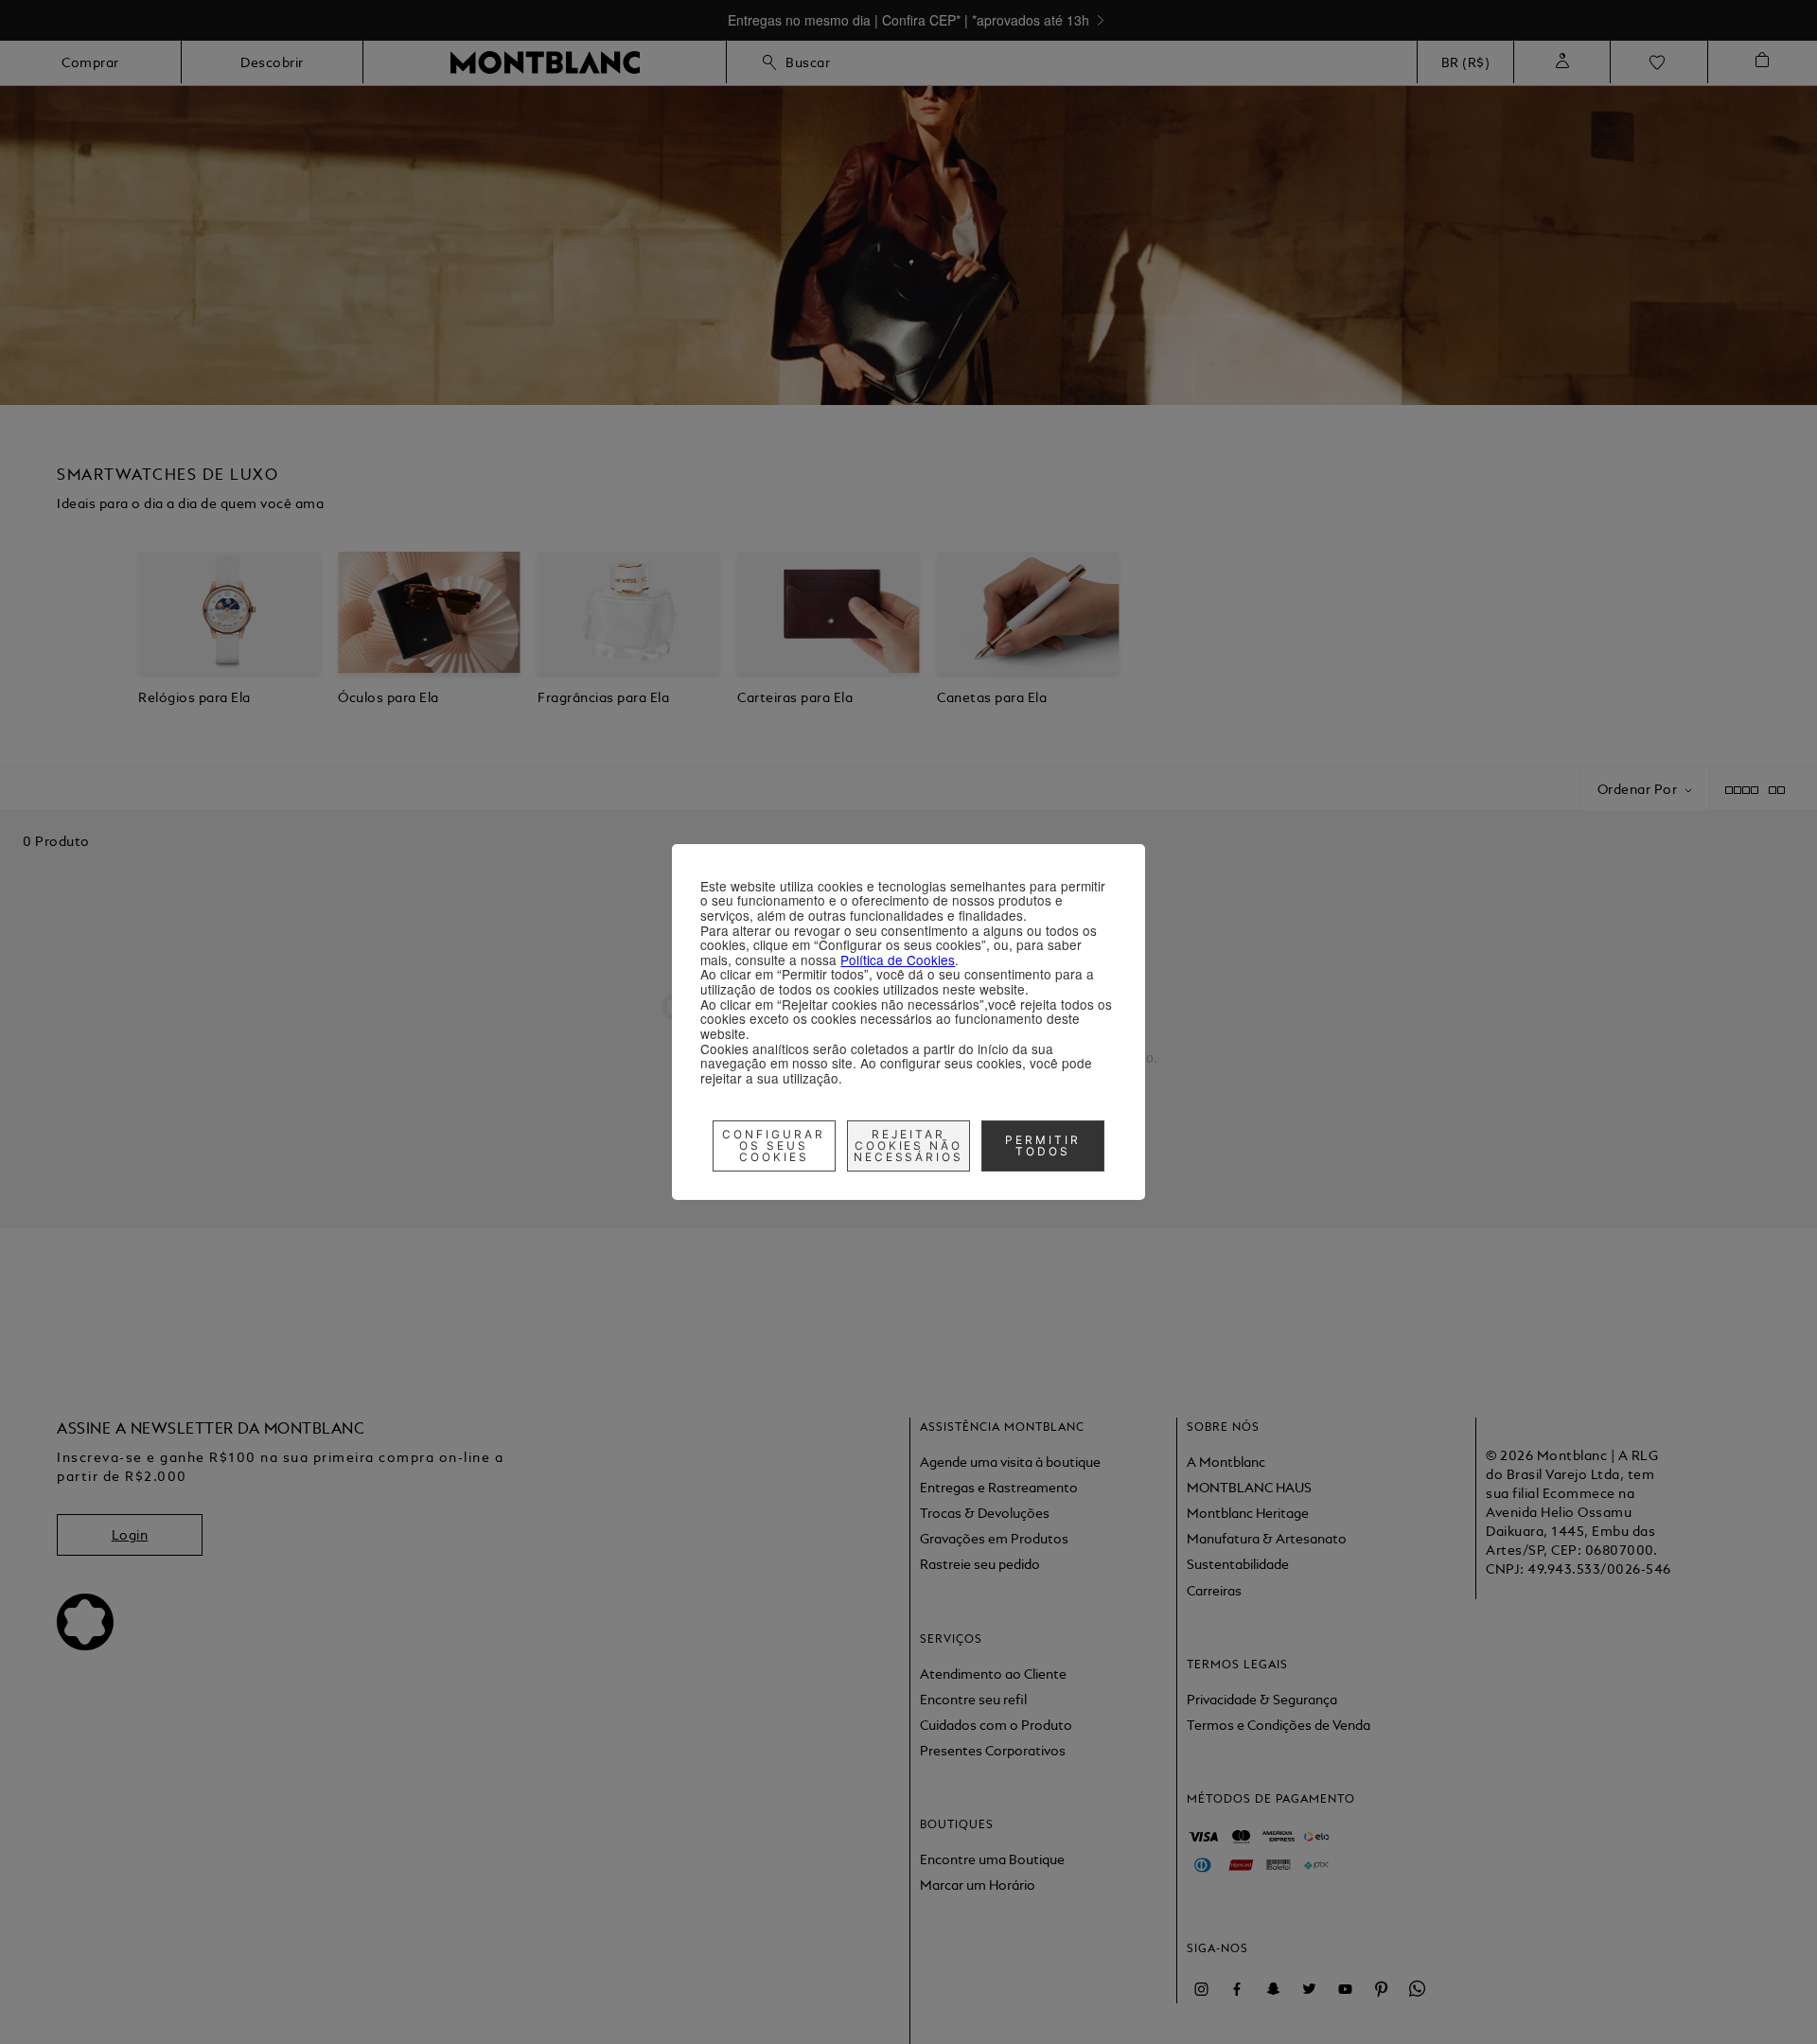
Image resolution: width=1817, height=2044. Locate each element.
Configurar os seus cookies (774, 1145)
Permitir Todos (1043, 1145)
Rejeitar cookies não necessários (909, 1145)
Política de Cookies (898, 960)
